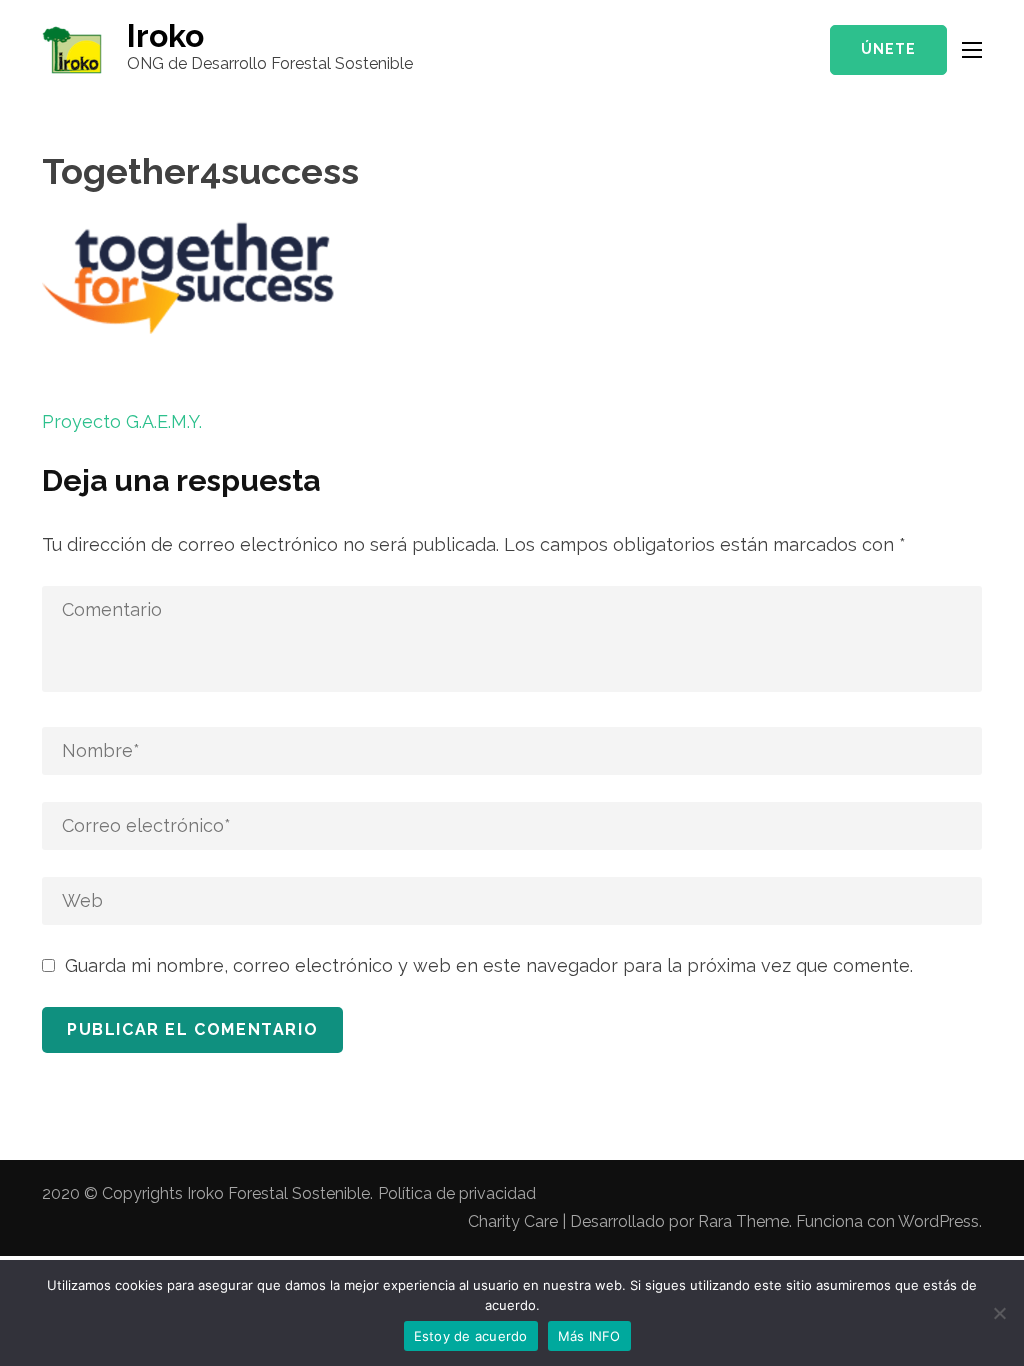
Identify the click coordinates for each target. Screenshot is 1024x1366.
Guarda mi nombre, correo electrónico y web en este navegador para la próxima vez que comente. (489, 965)
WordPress (938, 1221)
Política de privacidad (457, 1193)
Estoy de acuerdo (471, 1336)
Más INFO (589, 1336)
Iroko (165, 35)
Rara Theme (743, 1221)
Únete (888, 49)
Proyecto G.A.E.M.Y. (122, 421)
